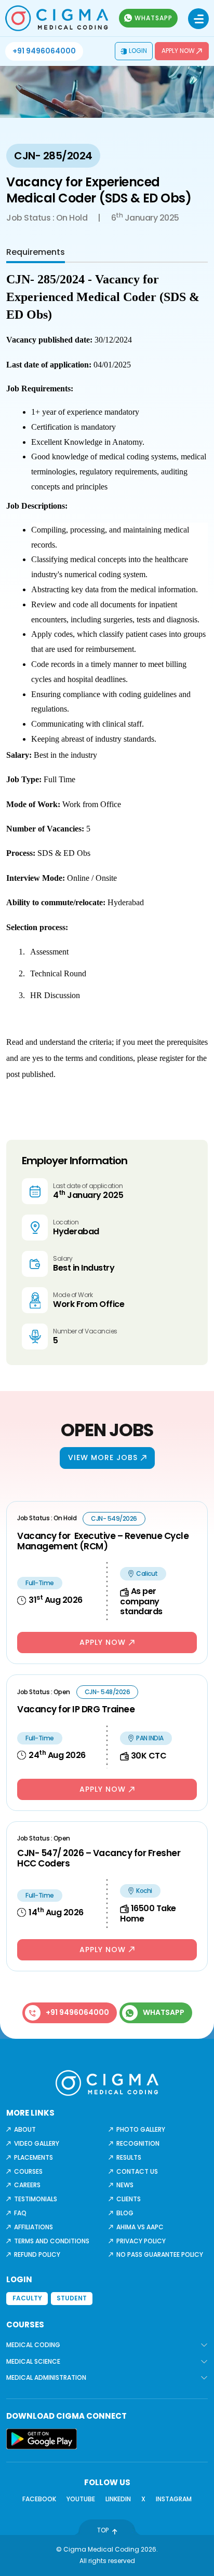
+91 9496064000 (44, 51)
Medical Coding (33, 2345)
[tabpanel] (107, 687)
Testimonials (36, 2199)
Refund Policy (37, 2254)
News (125, 2185)
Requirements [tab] (36, 252)
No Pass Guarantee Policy (160, 2254)
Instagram (174, 2499)
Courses (28, 2171)
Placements (34, 2157)
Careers (27, 2185)
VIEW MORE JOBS (103, 1457)
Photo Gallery (141, 2129)
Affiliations (34, 2227)
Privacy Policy (141, 2241)
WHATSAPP (164, 2012)
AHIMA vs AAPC (140, 2227)
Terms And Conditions (52, 2241)
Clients (129, 2199)
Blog (125, 2213)
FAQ (20, 2213)
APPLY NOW (103, 1642)
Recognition (138, 2143)
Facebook (39, 2499)
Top (103, 2530)
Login (138, 51)
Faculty (27, 2298)
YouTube (81, 2499)
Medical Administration (46, 2377)
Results (129, 2157)
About (25, 2129)
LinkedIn (118, 2499)
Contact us (137, 2171)
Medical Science (33, 2361)
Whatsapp (153, 18)
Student (72, 2298)
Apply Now (178, 51)
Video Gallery (37, 2143)
